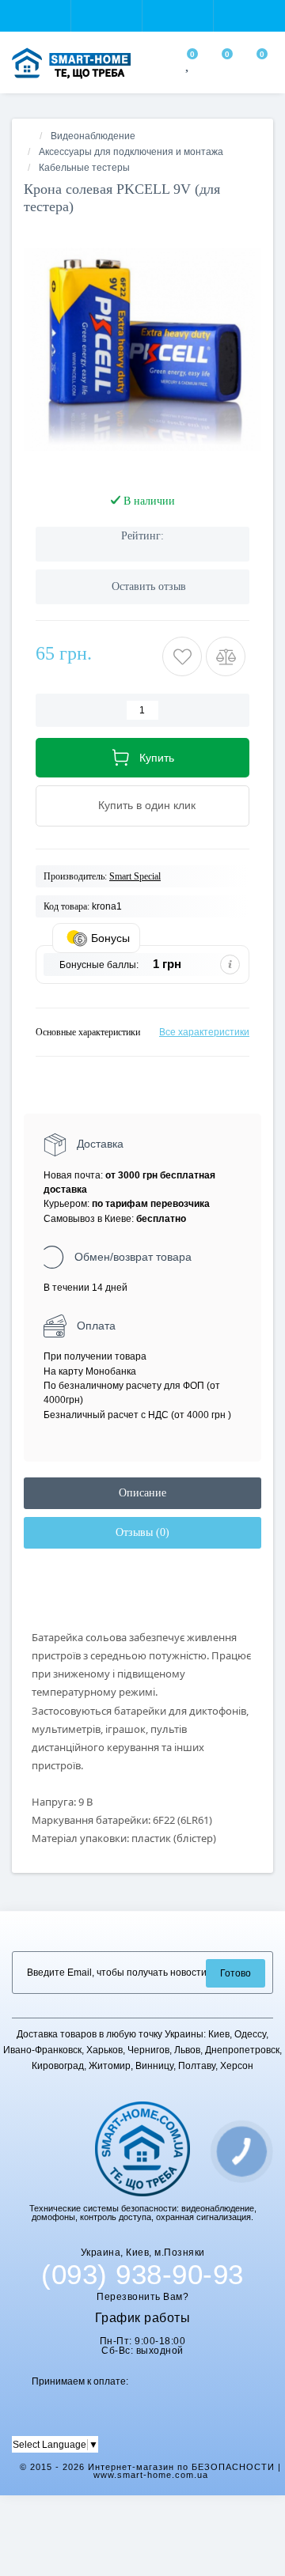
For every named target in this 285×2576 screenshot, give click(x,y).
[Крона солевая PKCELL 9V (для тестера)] (142, 350)
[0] (188, 66)
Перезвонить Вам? (142, 2297)
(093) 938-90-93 (142, 2275)
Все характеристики (204, 1032)
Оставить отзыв (149, 586)
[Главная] (28, 136)
